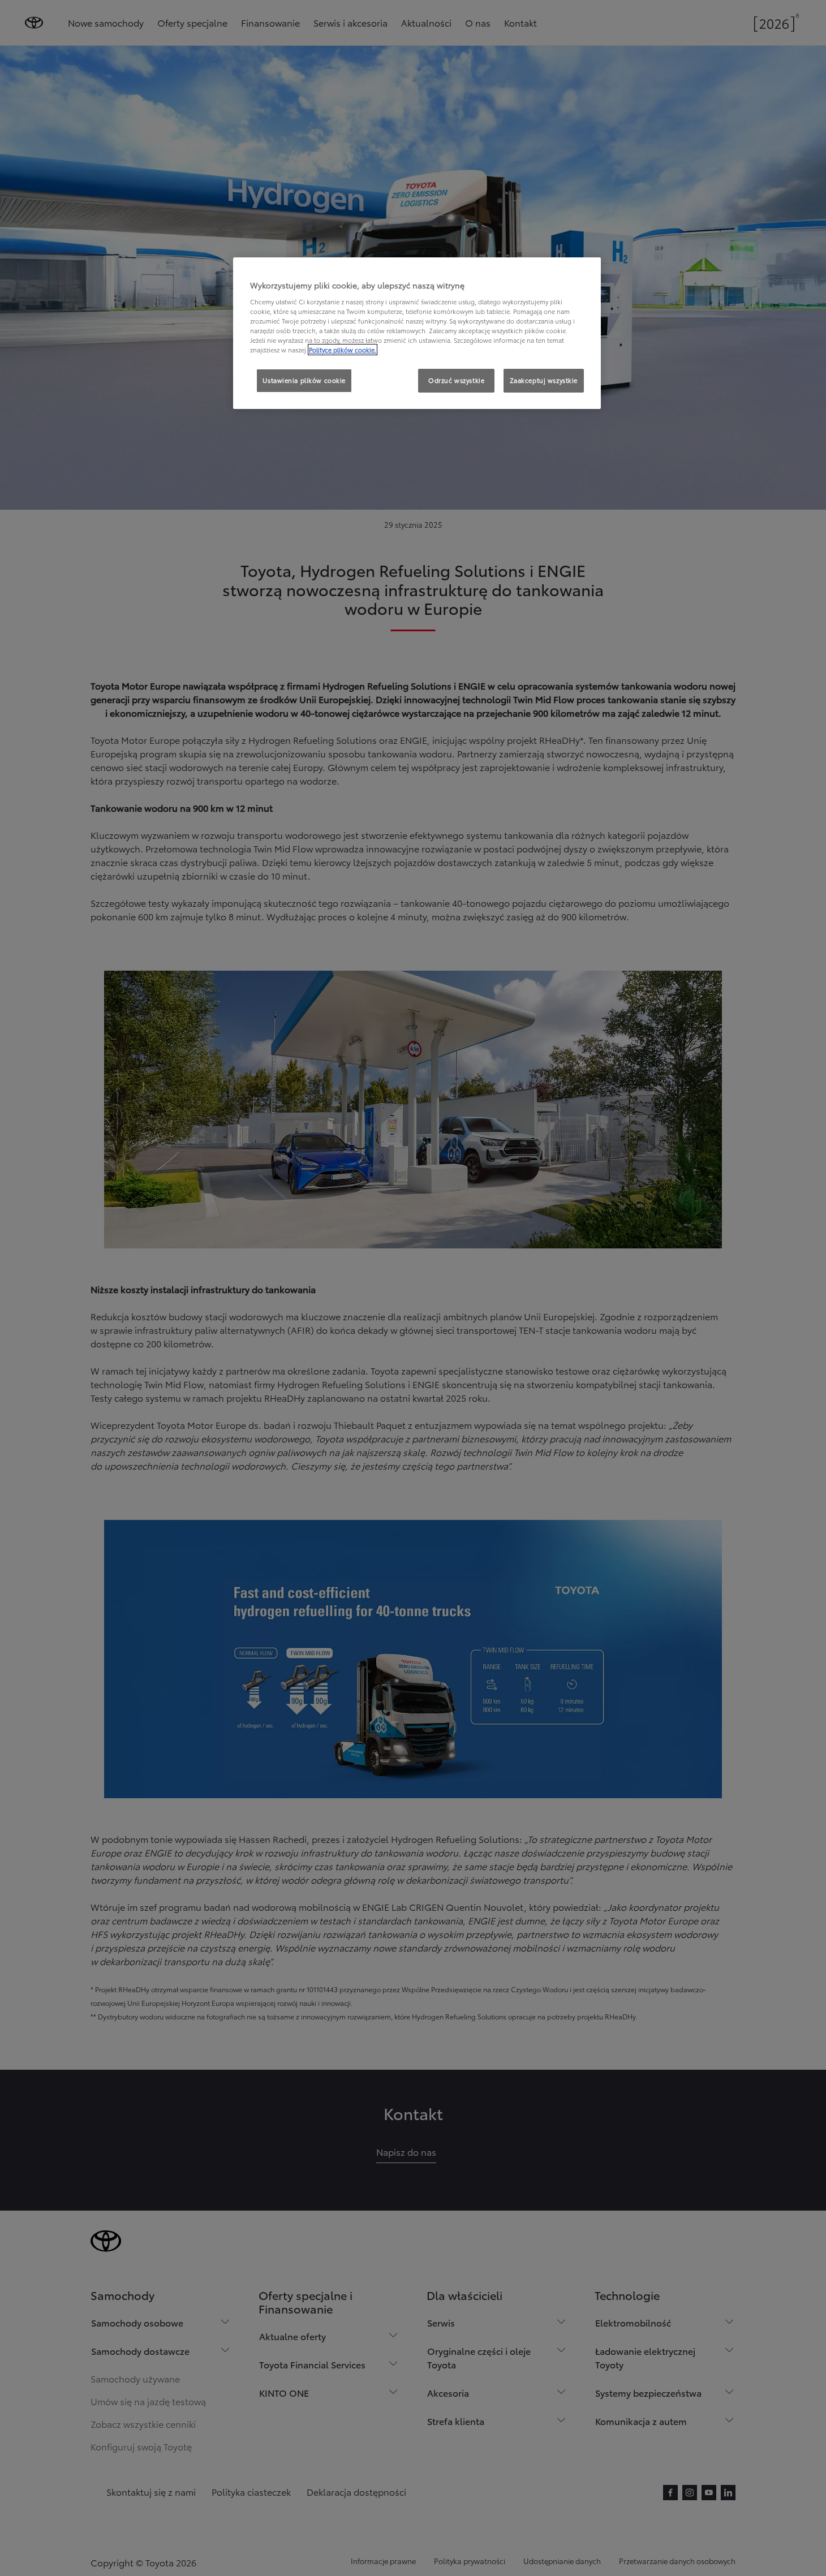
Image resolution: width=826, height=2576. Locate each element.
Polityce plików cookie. (343, 350)
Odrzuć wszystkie (456, 380)
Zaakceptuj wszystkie (544, 380)
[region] (417, 333)
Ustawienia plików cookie (304, 380)
